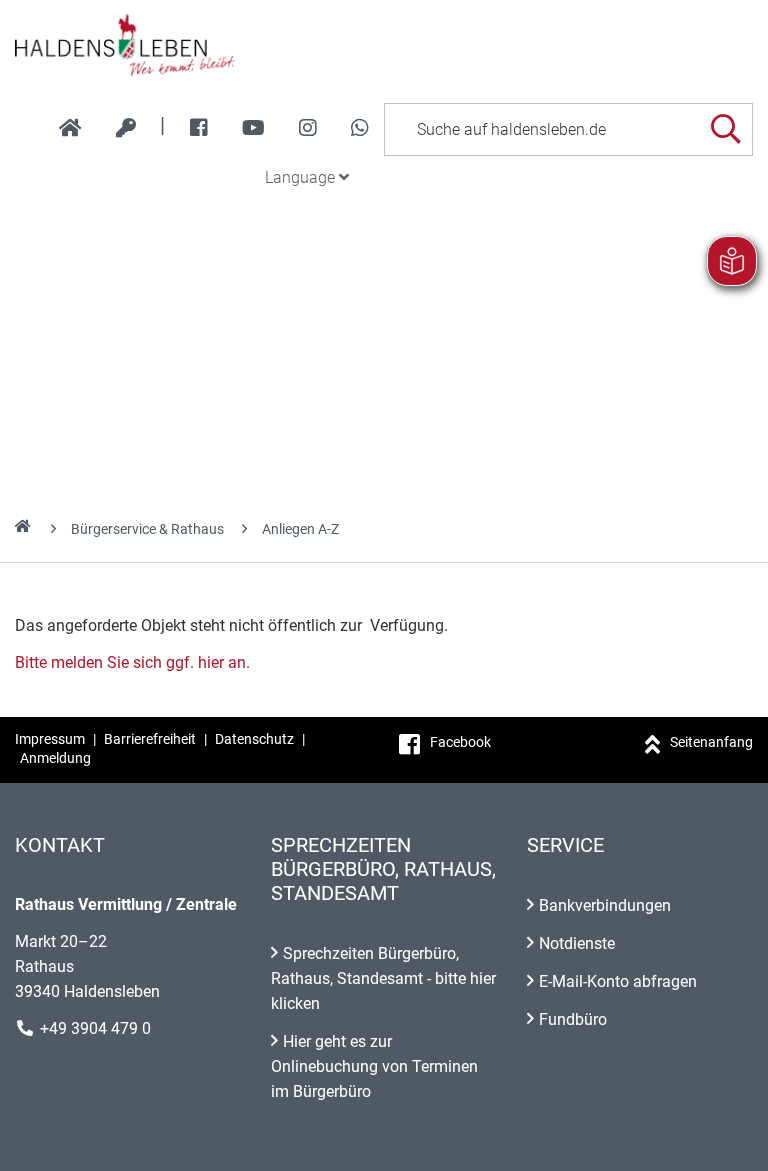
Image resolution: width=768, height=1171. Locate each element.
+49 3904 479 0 (95, 1028)
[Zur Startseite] (384, 44)
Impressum (50, 739)
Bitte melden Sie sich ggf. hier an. (132, 662)
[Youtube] (253, 128)
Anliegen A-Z (300, 529)
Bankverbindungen (605, 905)
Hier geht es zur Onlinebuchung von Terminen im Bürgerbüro (374, 1066)
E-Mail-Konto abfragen (618, 981)
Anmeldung (55, 758)
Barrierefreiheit (150, 739)
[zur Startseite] (70, 128)
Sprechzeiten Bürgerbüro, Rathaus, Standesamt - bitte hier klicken (383, 978)
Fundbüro (573, 1019)
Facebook (460, 742)
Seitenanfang (711, 742)
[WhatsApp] (360, 128)
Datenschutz (254, 739)
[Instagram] (308, 128)
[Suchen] (725, 129)
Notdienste (577, 943)
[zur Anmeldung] (126, 128)
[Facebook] (199, 128)
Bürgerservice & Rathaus (147, 529)
